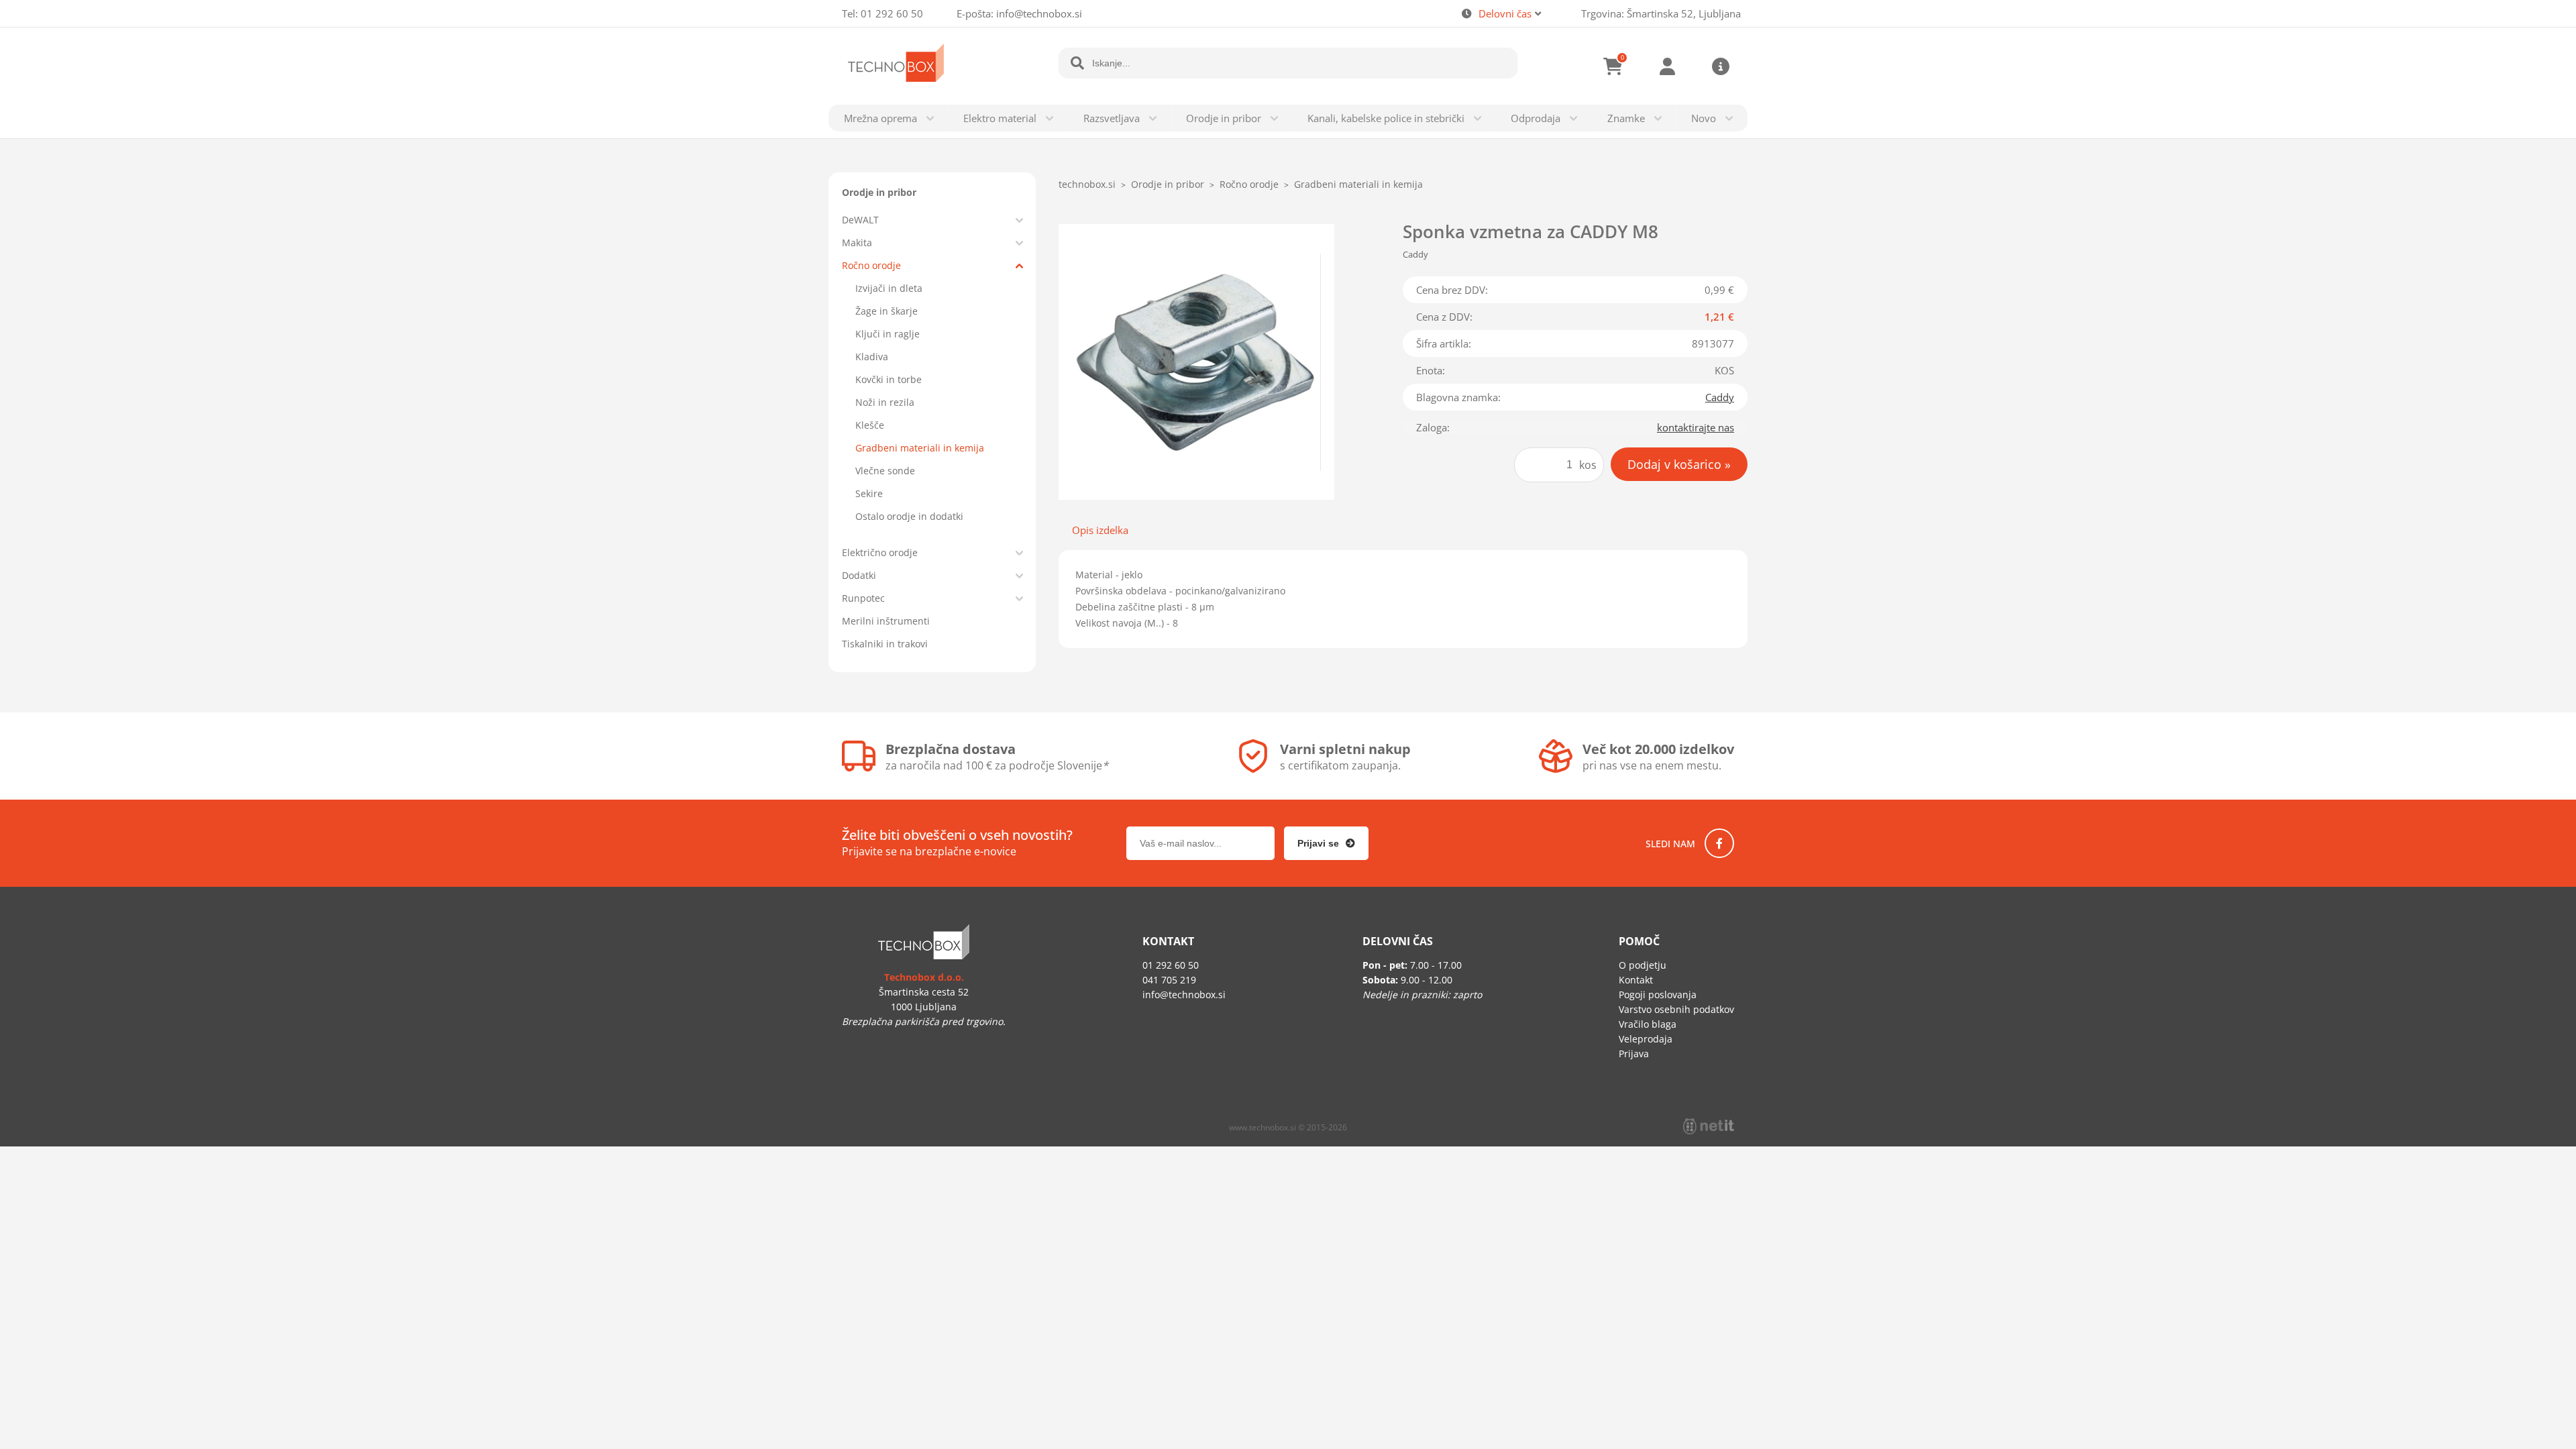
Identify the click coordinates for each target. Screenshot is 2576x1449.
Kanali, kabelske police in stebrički (1386, 118)
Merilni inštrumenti (886, 621)
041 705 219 (1169, 980)
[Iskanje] (1077, 63)
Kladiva (872, 357)
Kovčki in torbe (889, 379)
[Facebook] (1719, 843)
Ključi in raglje (888, 334)
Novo (1704, 118)
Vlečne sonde (885, 471)
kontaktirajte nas (1696, 427)
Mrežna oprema (880, 118)
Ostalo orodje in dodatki (909, 516)
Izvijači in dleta (889, 288)
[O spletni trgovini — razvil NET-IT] (1709, 1126)
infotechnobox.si (1039, 13)
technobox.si (1087, 184)
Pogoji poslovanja (1658, 995)
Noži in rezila (885, 402)
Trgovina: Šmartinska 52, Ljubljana (1661, 13)
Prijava (1667, 66)
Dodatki (859, 575)
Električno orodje (880, 552)
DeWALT (860, 220)
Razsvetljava (1112, 118)
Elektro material (1000, 118)
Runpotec (863, 598)
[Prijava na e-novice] (1326, 843)
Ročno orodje (871, 265)
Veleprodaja (1646, 1039)
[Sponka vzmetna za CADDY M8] (1196, 362)
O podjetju (1643, 965)
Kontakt (1636, 980)
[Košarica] (1613, 66)
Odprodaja (1536, 118)
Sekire (869, 493)
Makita (857, 243)
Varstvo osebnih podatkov (1676, 1009)
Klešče (870, 425)
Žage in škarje (887, 311)
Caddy (1720, 397)
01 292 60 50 (892, 13)
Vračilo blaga (1648, 1024)
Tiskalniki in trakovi (885, 644)
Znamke (1626, 118)
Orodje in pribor (1224, 118)
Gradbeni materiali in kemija (920, 448)
